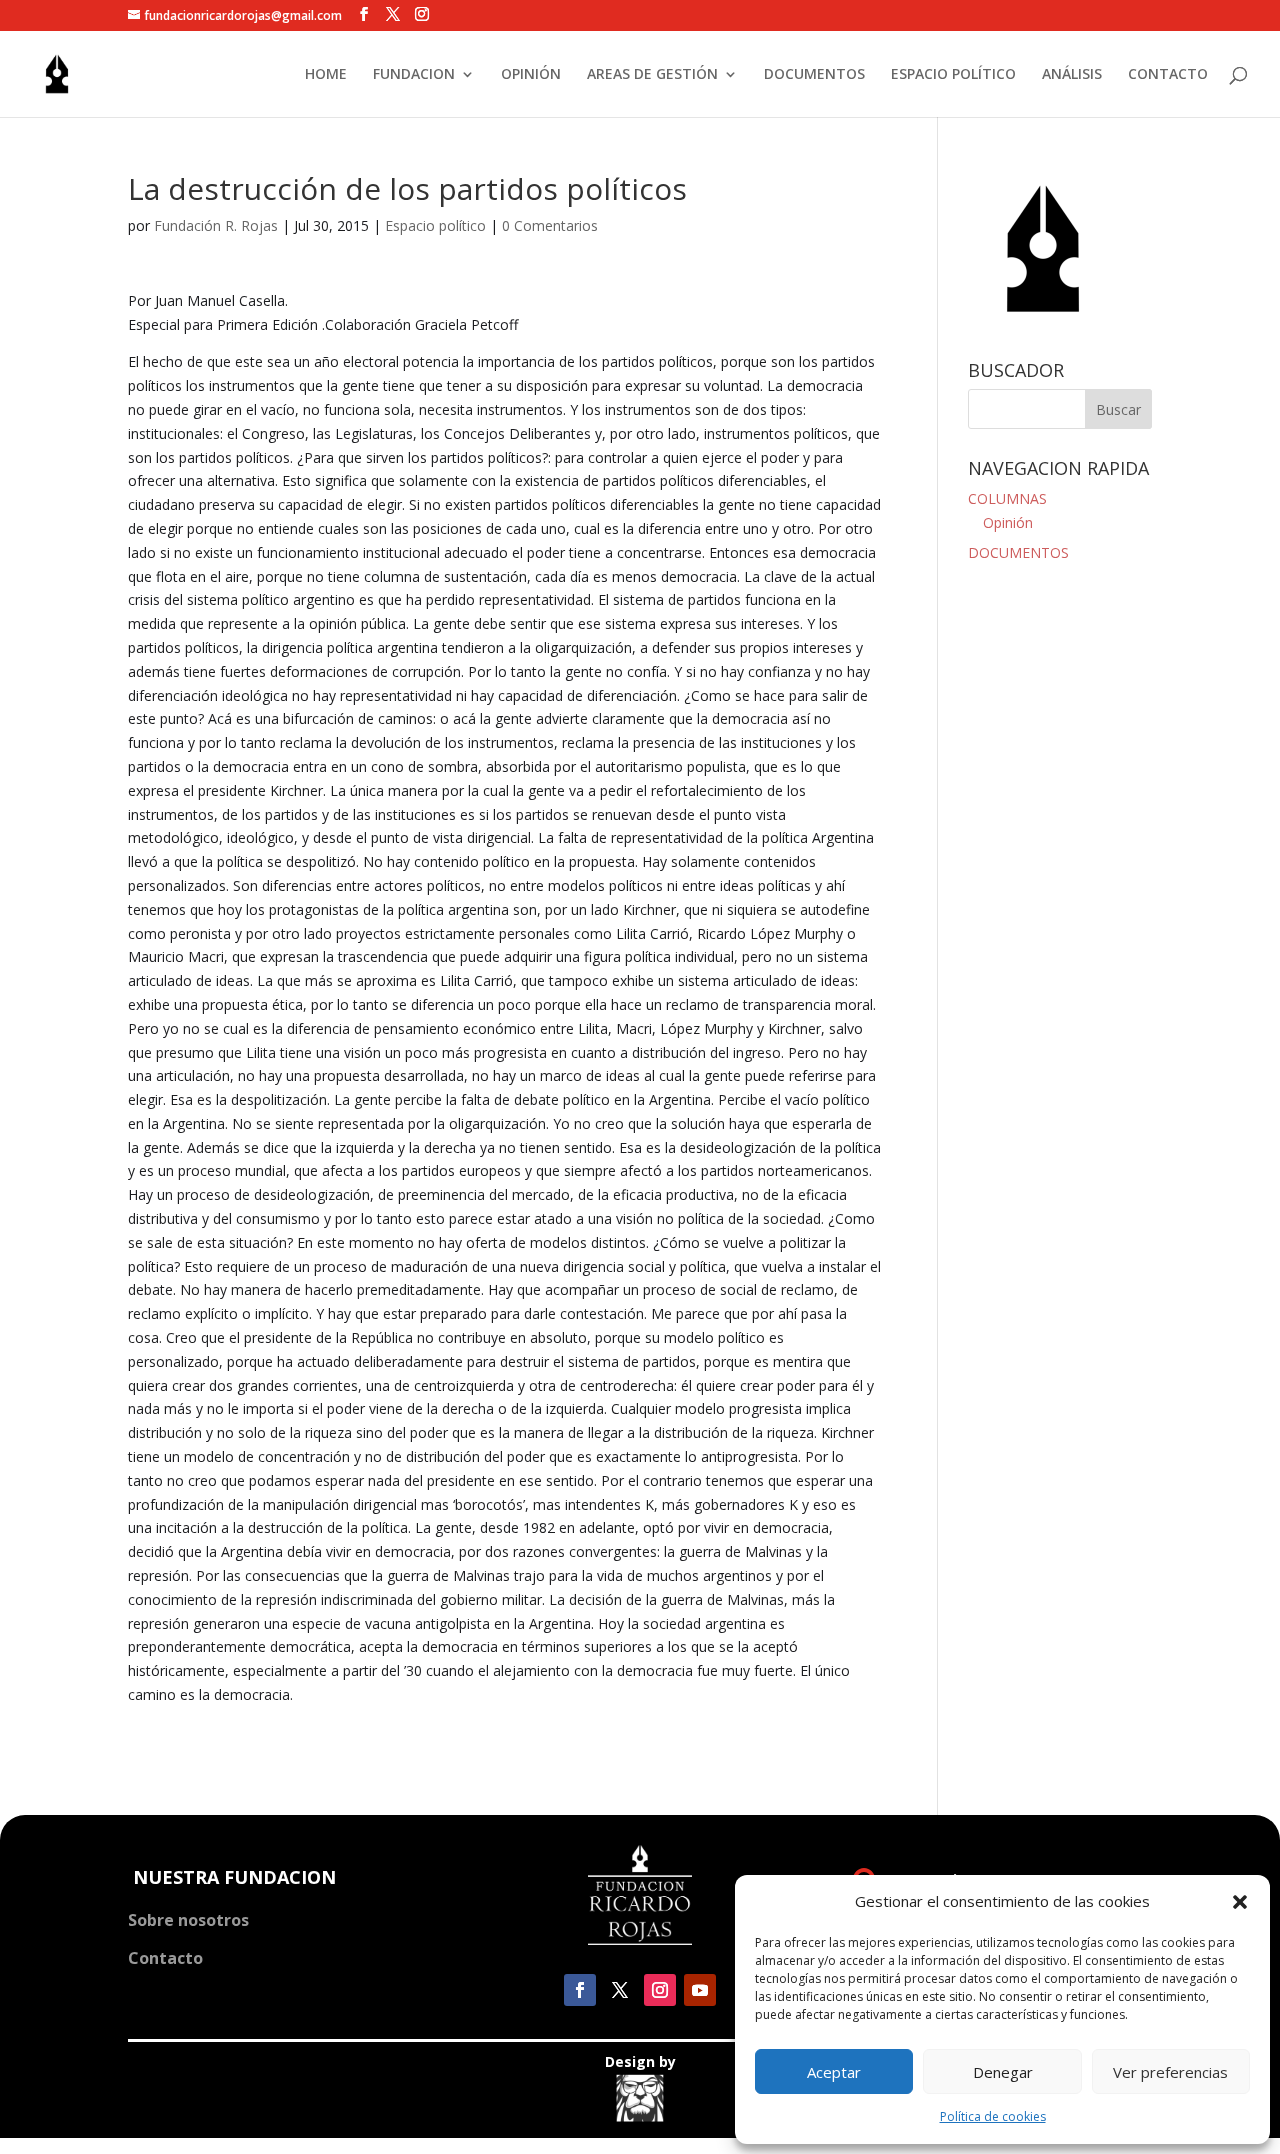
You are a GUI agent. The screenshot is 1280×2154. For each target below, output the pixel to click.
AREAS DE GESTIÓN (652, 75)
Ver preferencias (1170, 2072)
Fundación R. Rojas (216, 225)
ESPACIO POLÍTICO (953, 75)
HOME (326, 75)
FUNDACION (414, 75)
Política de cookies (993, 2116)
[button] (1240, 1902)
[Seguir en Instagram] (660, 1990)
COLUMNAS (1007, 498)
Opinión (1008, 522)
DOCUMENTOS (814, 75)
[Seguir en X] (620, 1990)
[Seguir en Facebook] (580, 1990)
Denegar (1003, 2072)
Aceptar (834, 2072)
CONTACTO (1168, 75)
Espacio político (435, 225)
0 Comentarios (550, 225)
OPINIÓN (531, 75)
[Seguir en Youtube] (700, 1990)
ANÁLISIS (1072, 75)
